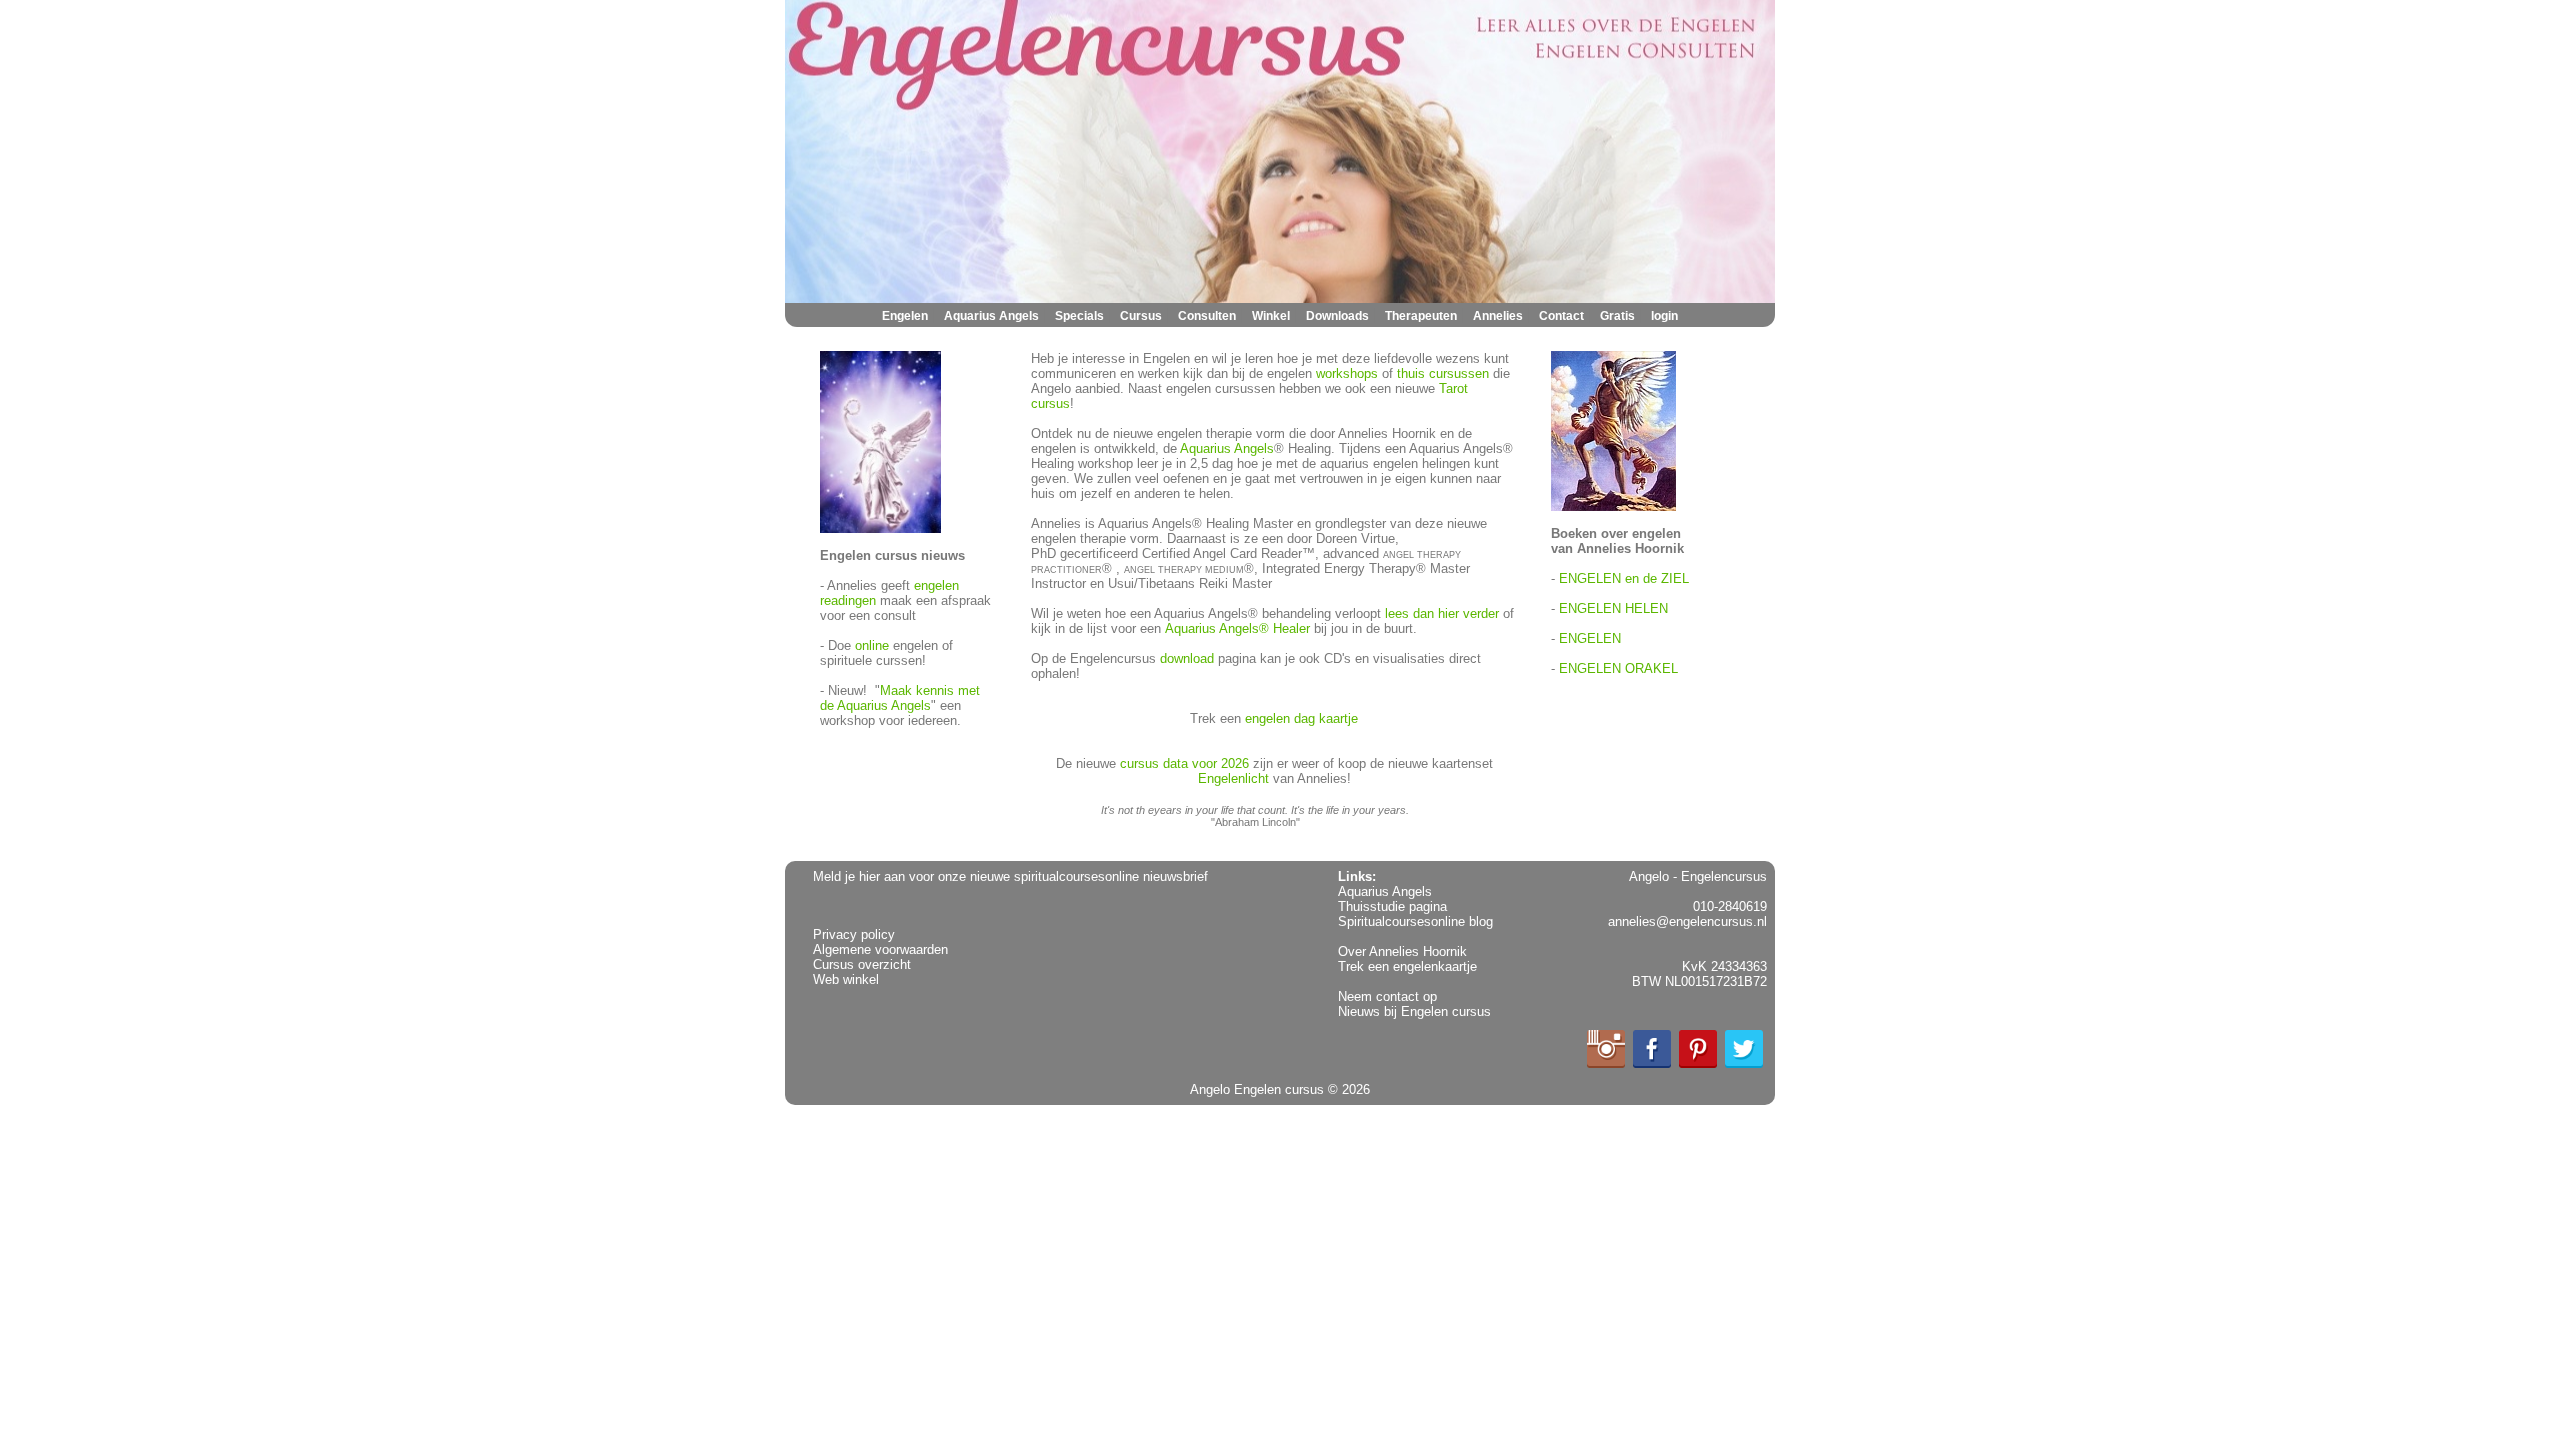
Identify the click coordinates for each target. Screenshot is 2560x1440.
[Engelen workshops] (1613, 506)
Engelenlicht (1233, 778)
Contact (1561, 316)
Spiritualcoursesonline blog (1415, 921)
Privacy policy (854, 934)
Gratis (1617, 316)
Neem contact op (1387, 996)
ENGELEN (1590, 638)
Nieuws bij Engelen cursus (1414, 1011)
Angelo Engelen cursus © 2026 (1280, 1089)
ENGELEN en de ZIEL (1624, 578)
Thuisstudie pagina (1392, 906)
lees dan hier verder (1442, 613)
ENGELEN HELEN (1613, 608)
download (1187, 658)
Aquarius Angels (991, 316)
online (872, 645)
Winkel (1271, 316)
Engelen (905, 316)
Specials (1079, 316)
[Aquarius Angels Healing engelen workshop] (880, 528)
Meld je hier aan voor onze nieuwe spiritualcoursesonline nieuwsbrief (1010, 876)
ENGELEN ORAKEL (1618, 668)
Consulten (1207, 316)
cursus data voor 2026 (1184, 763)
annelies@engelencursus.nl (1687, 921)
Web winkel (846, 979)
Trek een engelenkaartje (1407, 966)
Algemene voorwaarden (880, 949)
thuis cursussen (1443, 373)
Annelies (1498, 316)
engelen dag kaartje (1301, 718)
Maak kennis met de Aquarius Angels (900, 698)
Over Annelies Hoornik (1402, 951)
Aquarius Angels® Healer (1237, 628)
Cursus (1141, 316)
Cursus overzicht (862, 964)
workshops (1347, 373)
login (1664, 316)
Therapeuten (1421, 316)
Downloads (1337, 316)
